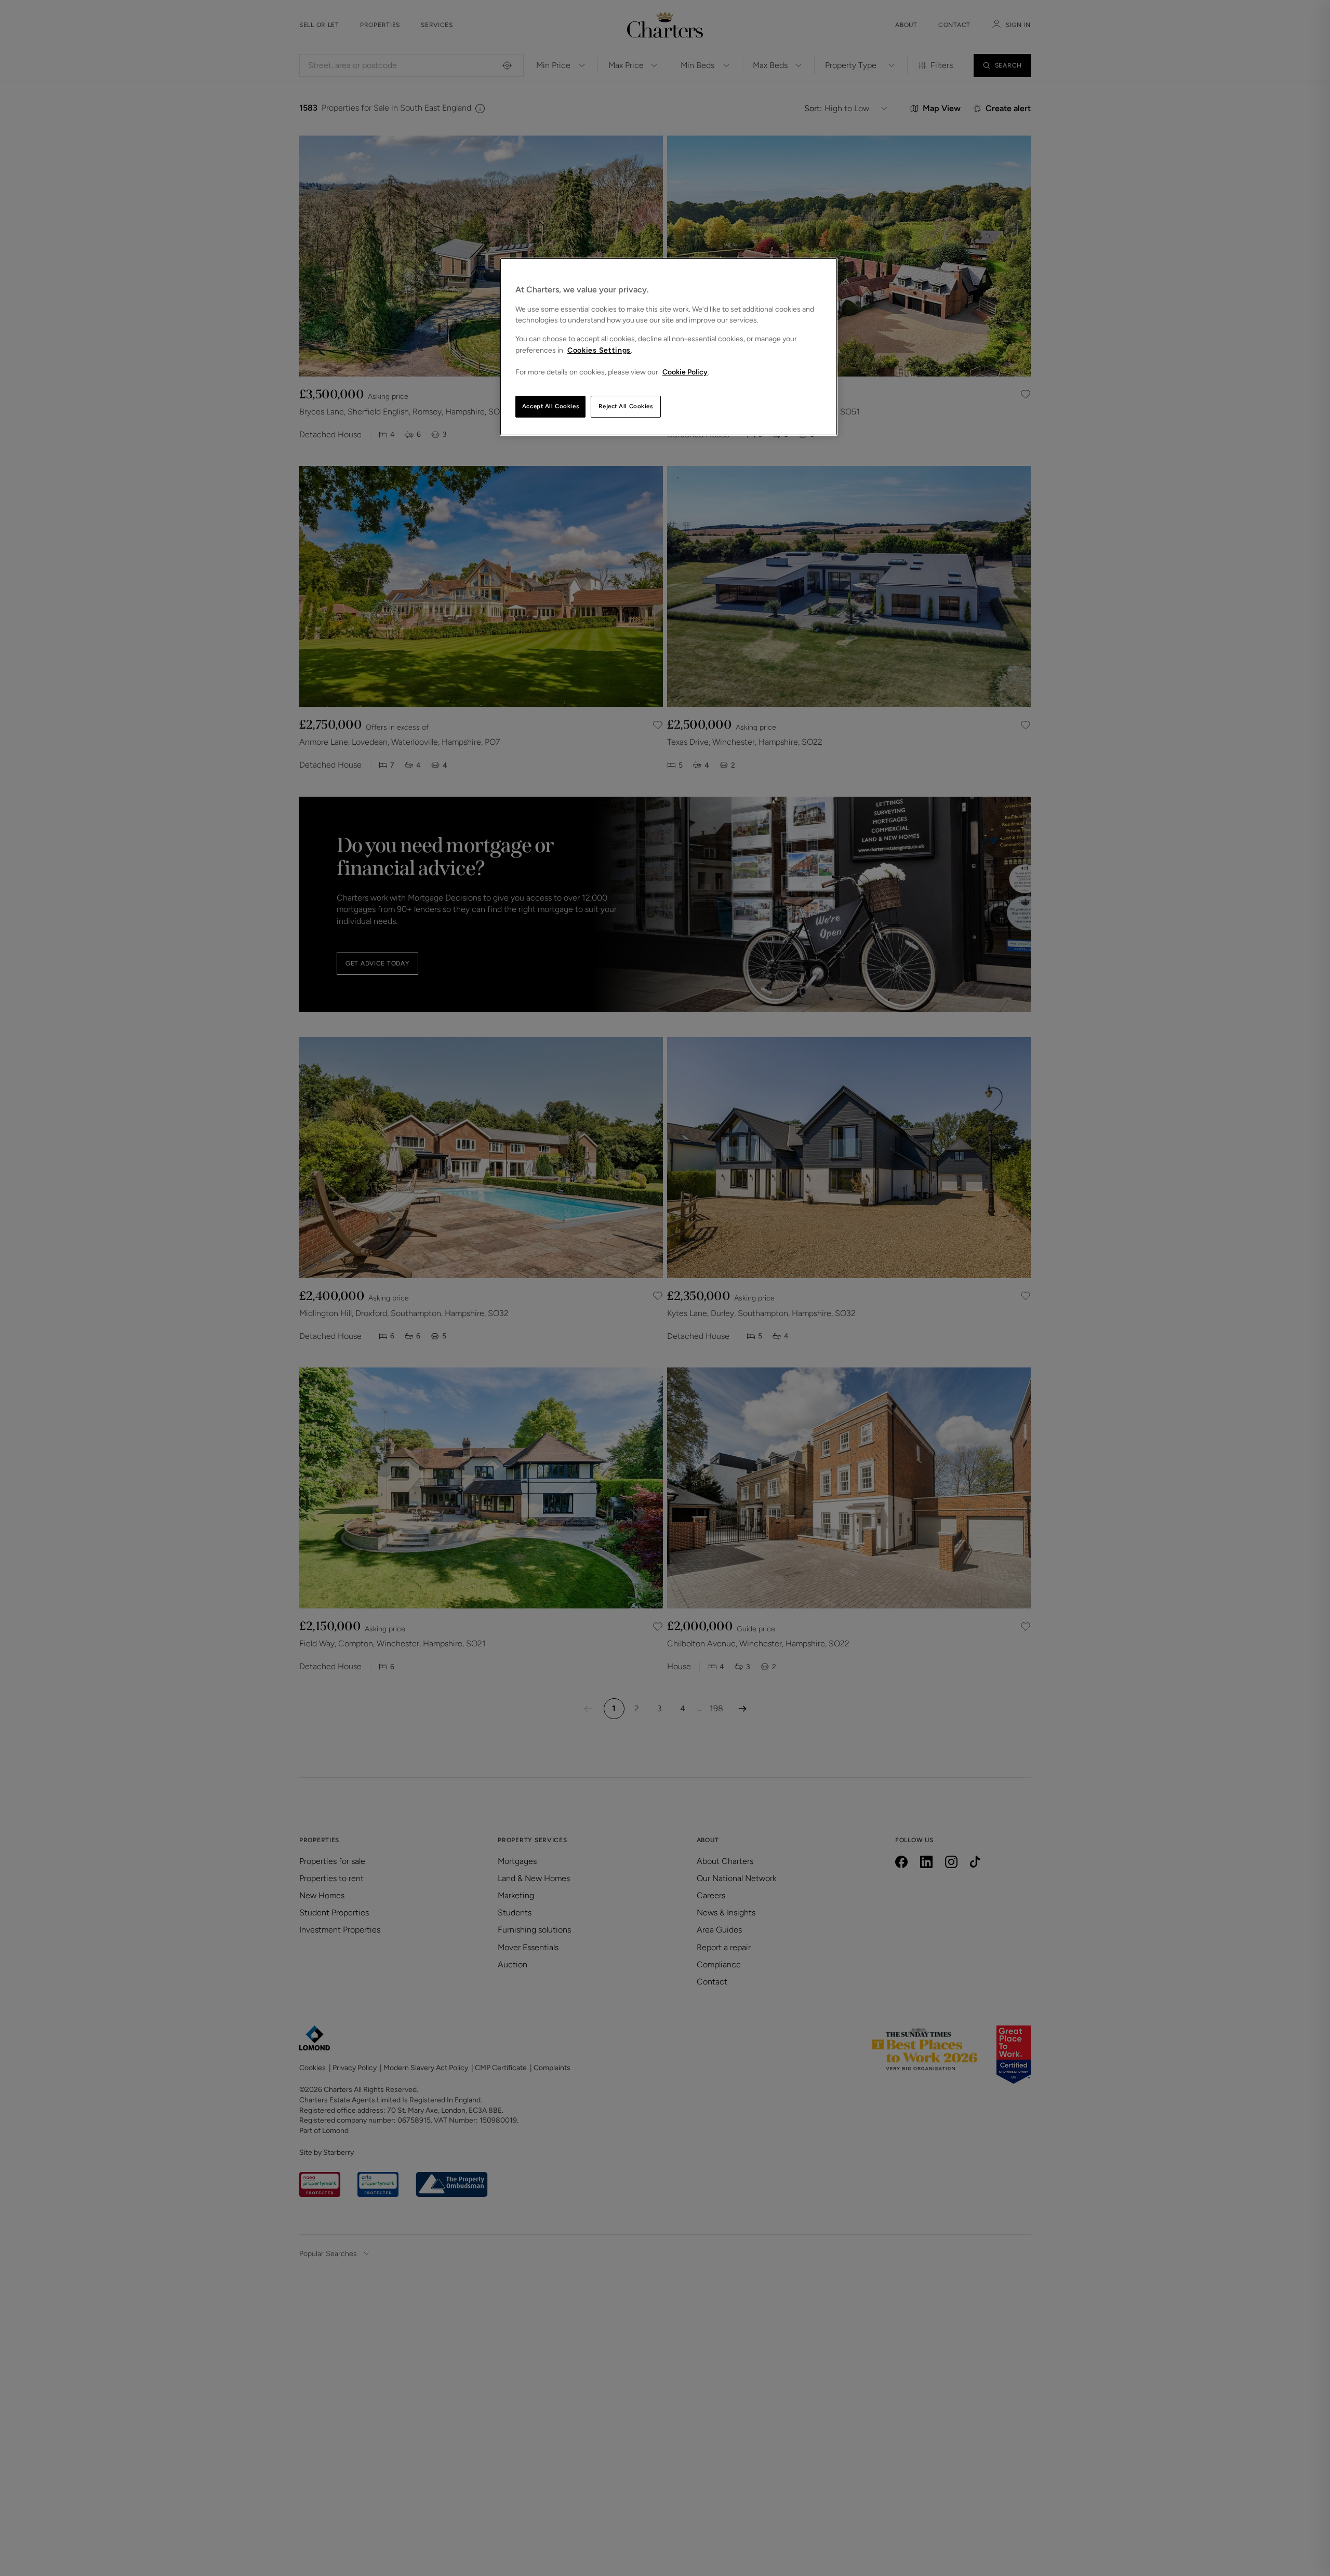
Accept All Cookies (550, 406)
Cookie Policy (685, 372)
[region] (669, 347)
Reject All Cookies (626, 406)
